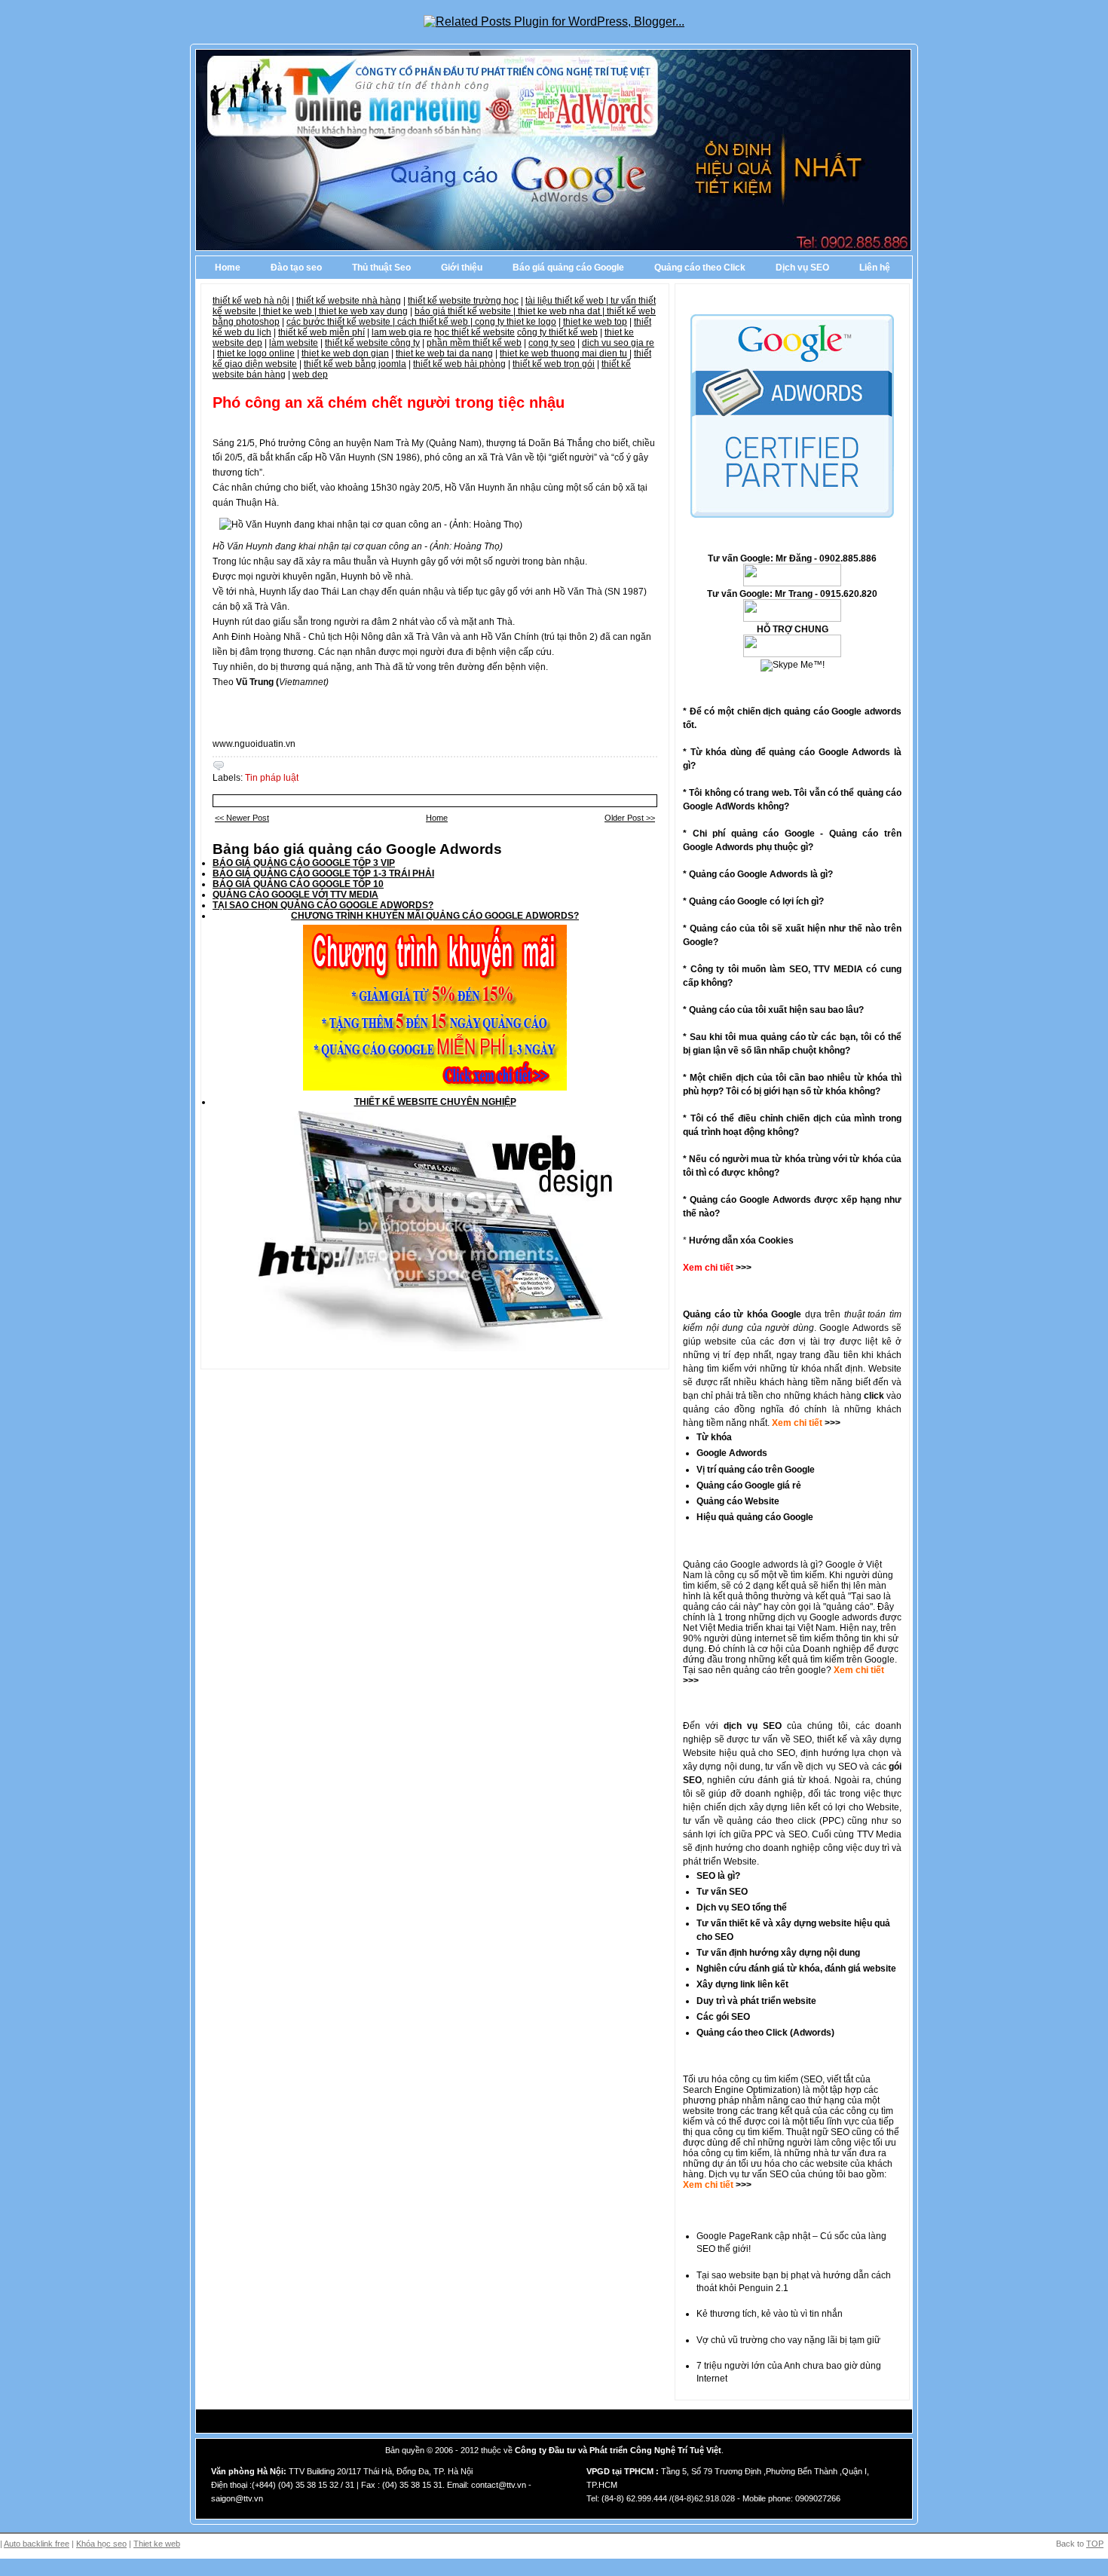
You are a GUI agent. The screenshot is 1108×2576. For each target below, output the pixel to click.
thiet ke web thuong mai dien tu (563, 353)
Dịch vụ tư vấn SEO (748, 2174)
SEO (813, 2079)
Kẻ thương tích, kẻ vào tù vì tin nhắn (770, 2314)
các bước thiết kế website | (342, 322)
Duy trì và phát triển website (756, 2001)
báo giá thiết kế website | (466, 311)
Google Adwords (732, 1453)
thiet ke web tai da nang (444, 353)
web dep (310, 375)
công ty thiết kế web (557, 332)
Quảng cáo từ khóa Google (742, 1314)
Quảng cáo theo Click (700, 268)
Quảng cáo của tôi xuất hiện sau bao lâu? (776, 1010)
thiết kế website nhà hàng (349, 301)
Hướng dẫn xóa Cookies (741, 1241)
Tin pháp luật (272, 778)
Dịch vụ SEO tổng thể (742, 1908)
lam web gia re (402, 332)
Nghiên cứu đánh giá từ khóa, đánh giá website (796, 1969)
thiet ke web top (595, 322)
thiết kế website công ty (372, 343)
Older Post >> (630, 818)
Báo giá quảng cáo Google (568, 268)
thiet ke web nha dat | (562, 311)
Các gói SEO (723, 2017)
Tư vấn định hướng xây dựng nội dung (778, 1953)
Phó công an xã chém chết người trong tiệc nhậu (389, 402)
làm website (294, 343)
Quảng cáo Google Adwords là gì (758, 874)
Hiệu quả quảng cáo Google (755, 1517)
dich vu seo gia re (618, 343)
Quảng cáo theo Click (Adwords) (765, 2033)
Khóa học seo (101, 2544)
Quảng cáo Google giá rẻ (749, 1485)
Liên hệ (875, 268)
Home (228, 268)
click (874, 1396)
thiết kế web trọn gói (554, 364)
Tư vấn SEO (722, 1892)
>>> (831, 1423)
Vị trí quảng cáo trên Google (756, 1470)
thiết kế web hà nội (251, 301)
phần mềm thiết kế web (474, 343)
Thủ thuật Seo (381, 268)
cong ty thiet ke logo (516, 322)
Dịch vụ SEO (802, 268)
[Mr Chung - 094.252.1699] (792, 619)
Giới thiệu (462, 268)
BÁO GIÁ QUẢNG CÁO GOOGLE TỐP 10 (298, 884)
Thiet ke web (157, 2544)
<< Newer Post (242, 818)
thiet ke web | (291, 311)
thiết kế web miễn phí (321, 332)
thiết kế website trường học (463, 301)
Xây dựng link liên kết (742, 1984)
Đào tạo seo (296, 268)
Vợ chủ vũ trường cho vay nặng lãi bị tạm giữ (788, 2340)
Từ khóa (714, 1437)
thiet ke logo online (256, 353)
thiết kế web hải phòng (459, 364)
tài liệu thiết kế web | (568, 301)
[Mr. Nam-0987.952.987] (792, 654)
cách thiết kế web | (436, 322)
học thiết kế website (474, 332)
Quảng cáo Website (738, 1501)
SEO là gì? (718, 1876)
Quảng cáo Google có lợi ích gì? (756, 901)
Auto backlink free (37, 2544)
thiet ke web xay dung (363, 311)
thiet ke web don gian (345, 353)
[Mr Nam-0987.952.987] (792, 583)
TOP (1095, 2544)
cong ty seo (552, 343)
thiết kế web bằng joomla (355, 364)
